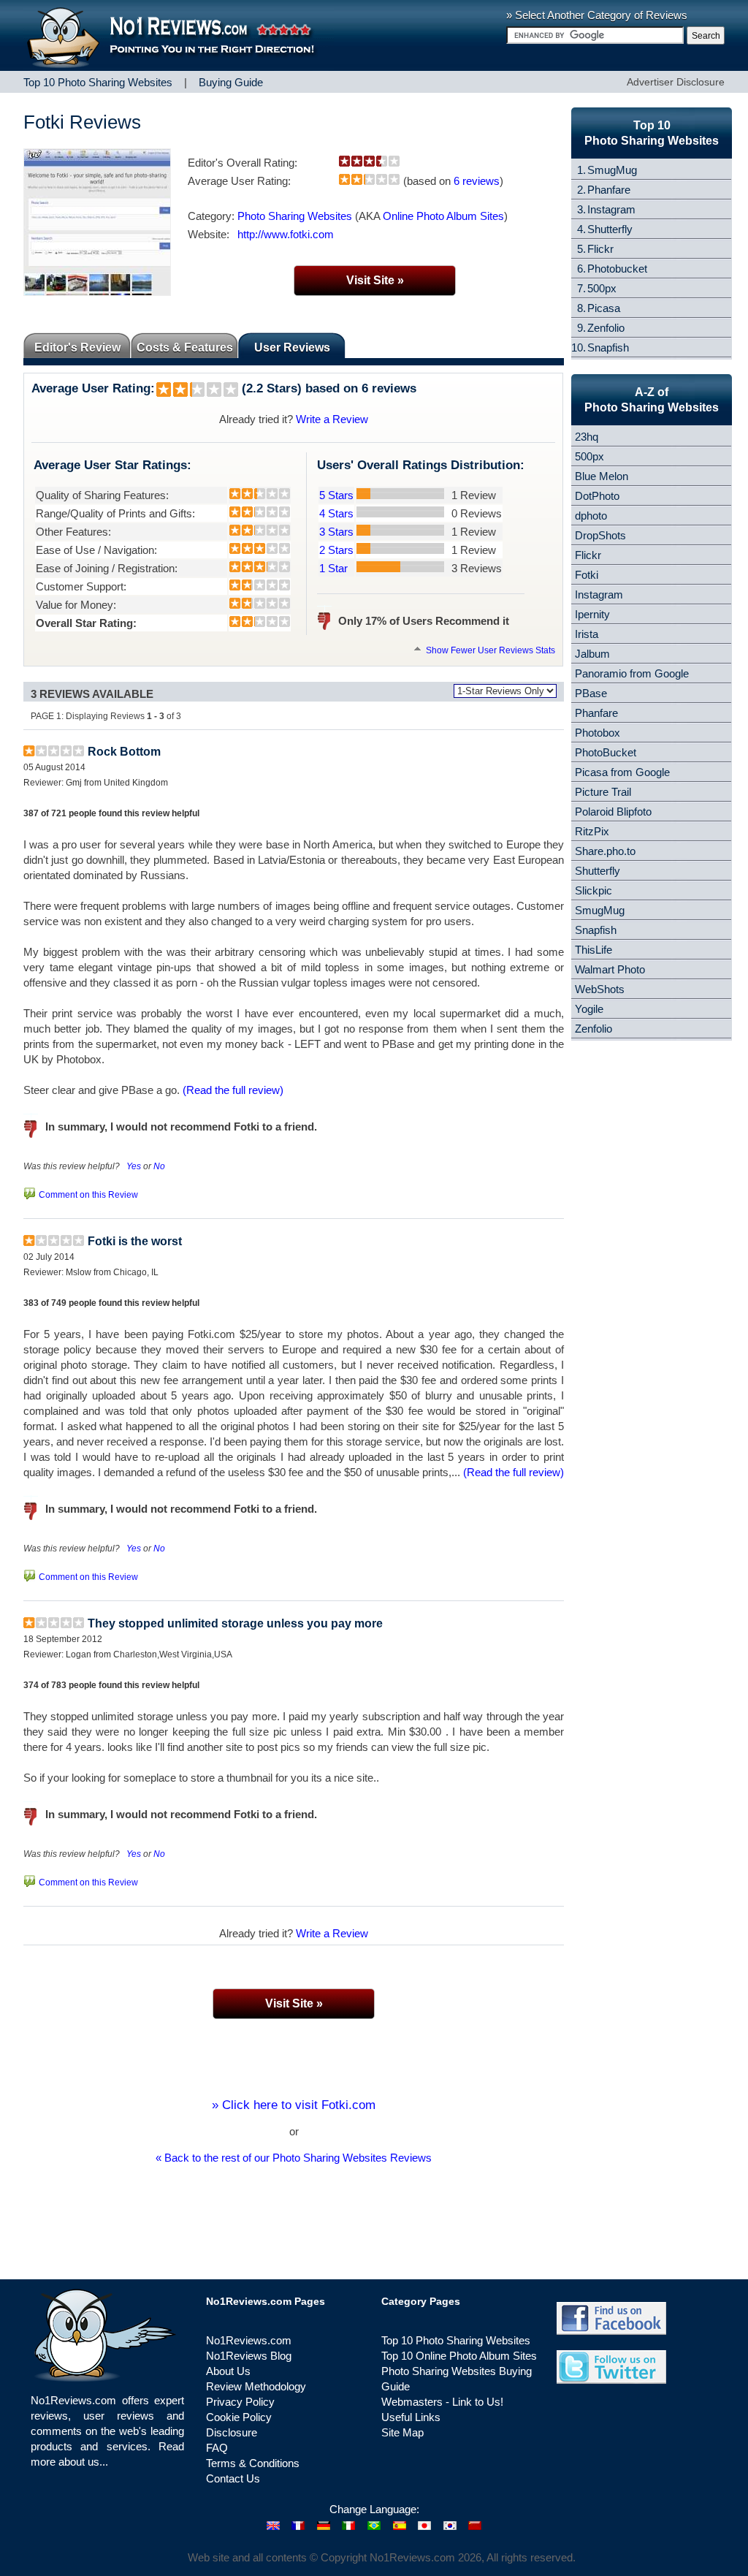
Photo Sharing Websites (295, 216)
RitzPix (592, 831)
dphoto (591, 516)
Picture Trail (603, 792)
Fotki (587, 575)
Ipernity (592, 614)
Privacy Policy (240, 2402)
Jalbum (592, 654)
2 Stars (336, 550)
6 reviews (477, 181)
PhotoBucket (606, 752)
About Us (228, 2371)
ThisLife (594, 950)
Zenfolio (606, 328)
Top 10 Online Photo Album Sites (459, 2356)
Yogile (589, 1009)
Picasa (604, 308)
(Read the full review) (233, 1090)
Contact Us (233, 2478)
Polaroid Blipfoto (613, 812)
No (159, 1166)
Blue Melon (602, 476)
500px (602, 288)
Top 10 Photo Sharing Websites (456, 2340)
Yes (134, 1166)
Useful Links (411, 2417)
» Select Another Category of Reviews (597, 15)
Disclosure (232, 2432)
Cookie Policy (239, 2417)
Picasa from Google (622, 772)
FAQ (217, 2448)
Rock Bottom (124, 752)
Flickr (600, 249)
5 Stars (336, 495)
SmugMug (612, 170)
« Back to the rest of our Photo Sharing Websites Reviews (294, 2158)
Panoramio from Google (632, 673)
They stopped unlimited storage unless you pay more (235, 1623)
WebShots (600, 989)
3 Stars (336, 532)
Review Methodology (256, 2386)
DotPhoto (597, 496)
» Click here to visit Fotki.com (294, 2105)
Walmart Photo (610, 969)
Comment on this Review (88, 1195)
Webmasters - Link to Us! (442, 2402)
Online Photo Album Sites (443, 216)
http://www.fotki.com (286, 234)
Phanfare (609, 190)
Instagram (611, 209)
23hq (587, 437)
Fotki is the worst (135, 1241)
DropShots (600, 535)
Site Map (402, 2432)
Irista (587, 634)
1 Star (333, 568)
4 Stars (336, 513)
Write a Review (332, 419)
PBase (591, 693)
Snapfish (608, 347)
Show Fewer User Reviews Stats (489, 650)
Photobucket (617, 269)
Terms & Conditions (253, 2463)
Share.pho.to (605, 851)
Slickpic (594, 890)
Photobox (598, 733)
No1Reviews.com (249, 2340)
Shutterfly (610, 229)
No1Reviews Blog (249, 2356)
